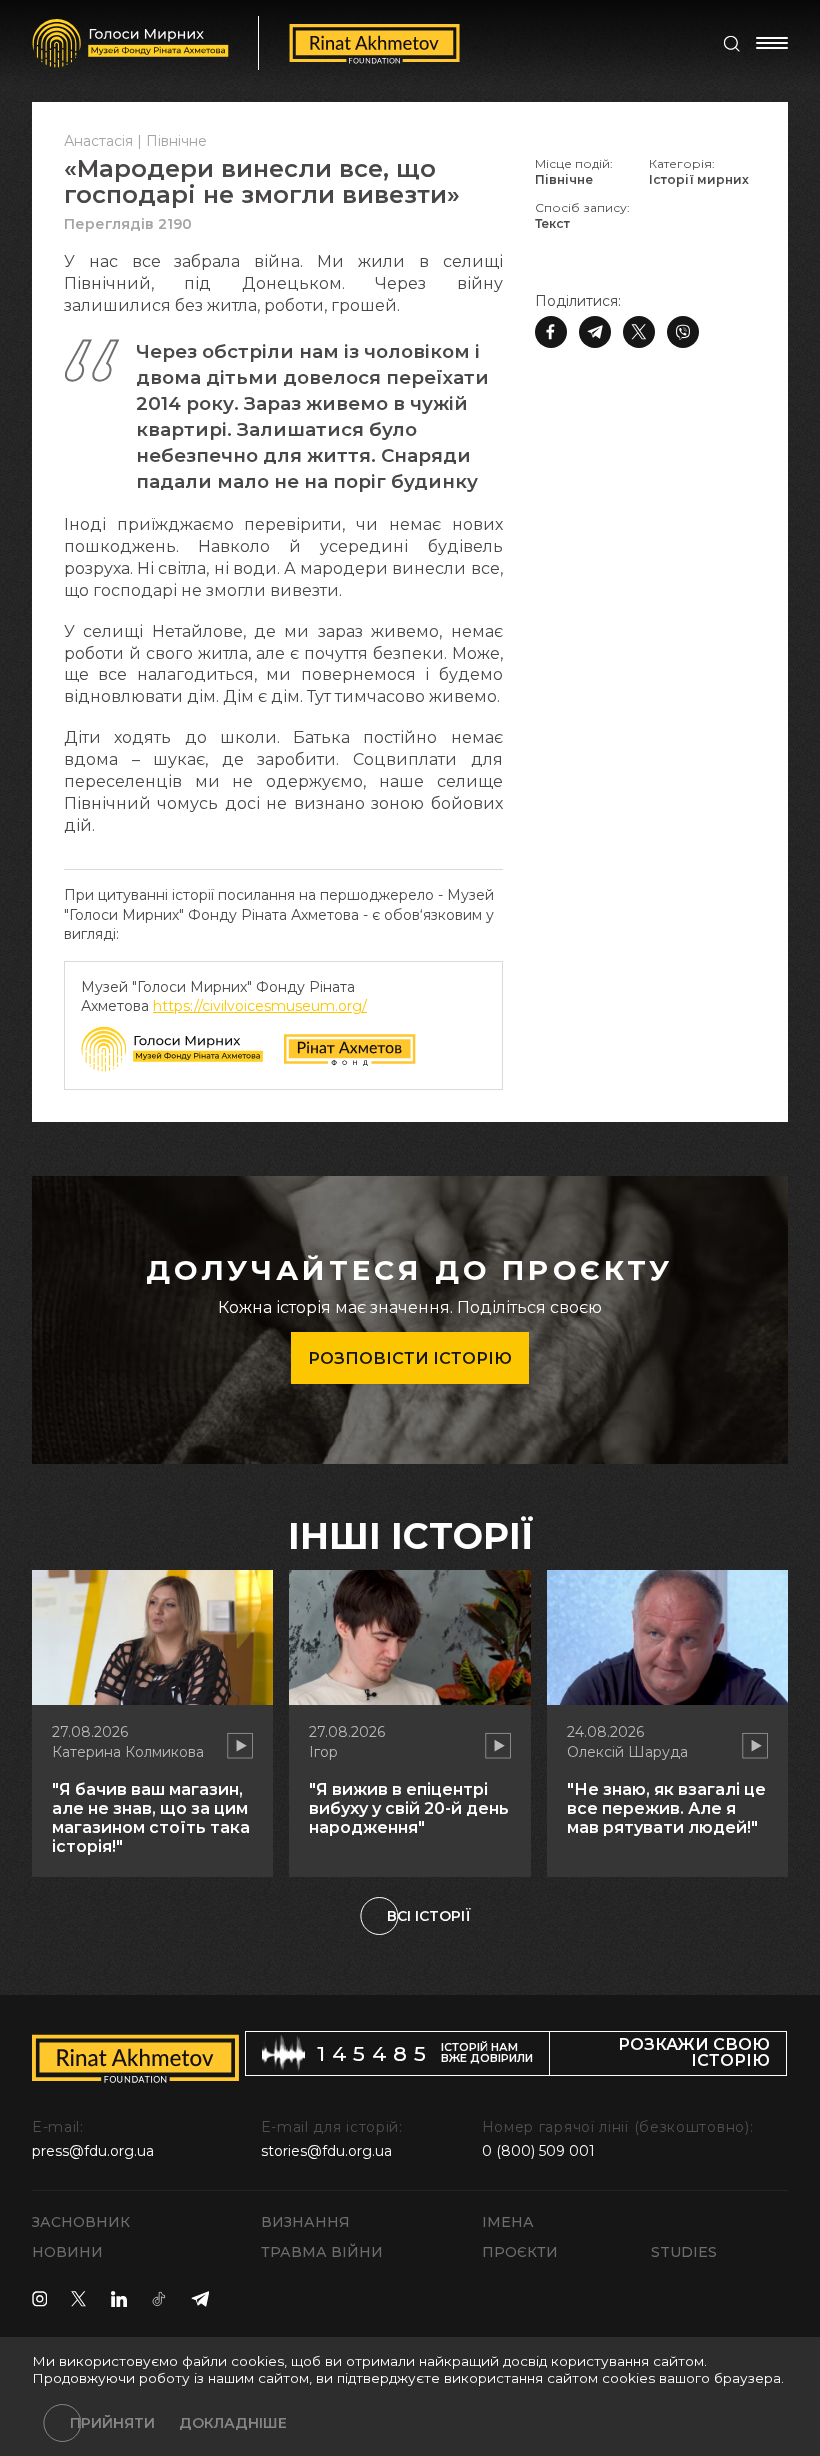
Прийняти (112, 2423)
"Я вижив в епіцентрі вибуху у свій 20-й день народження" (409, 1808)
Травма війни (322, 2252)
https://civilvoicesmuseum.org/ (260, 1006)
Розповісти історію (410, 1358)
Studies (684, 2252)
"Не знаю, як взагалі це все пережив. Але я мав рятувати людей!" (666, 1808)
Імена (508, 2222)
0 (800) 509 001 (538, 2151)
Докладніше (233, 2423)
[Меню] (772, 43)
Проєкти (520, 2252)
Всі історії (429, 1916)
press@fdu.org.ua (93, 2151)
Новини (67, 2252)
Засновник (81, 2222)
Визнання (305, 2222)
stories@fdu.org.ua (326, 2151)
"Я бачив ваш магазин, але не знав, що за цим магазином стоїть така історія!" (151, 1818)
